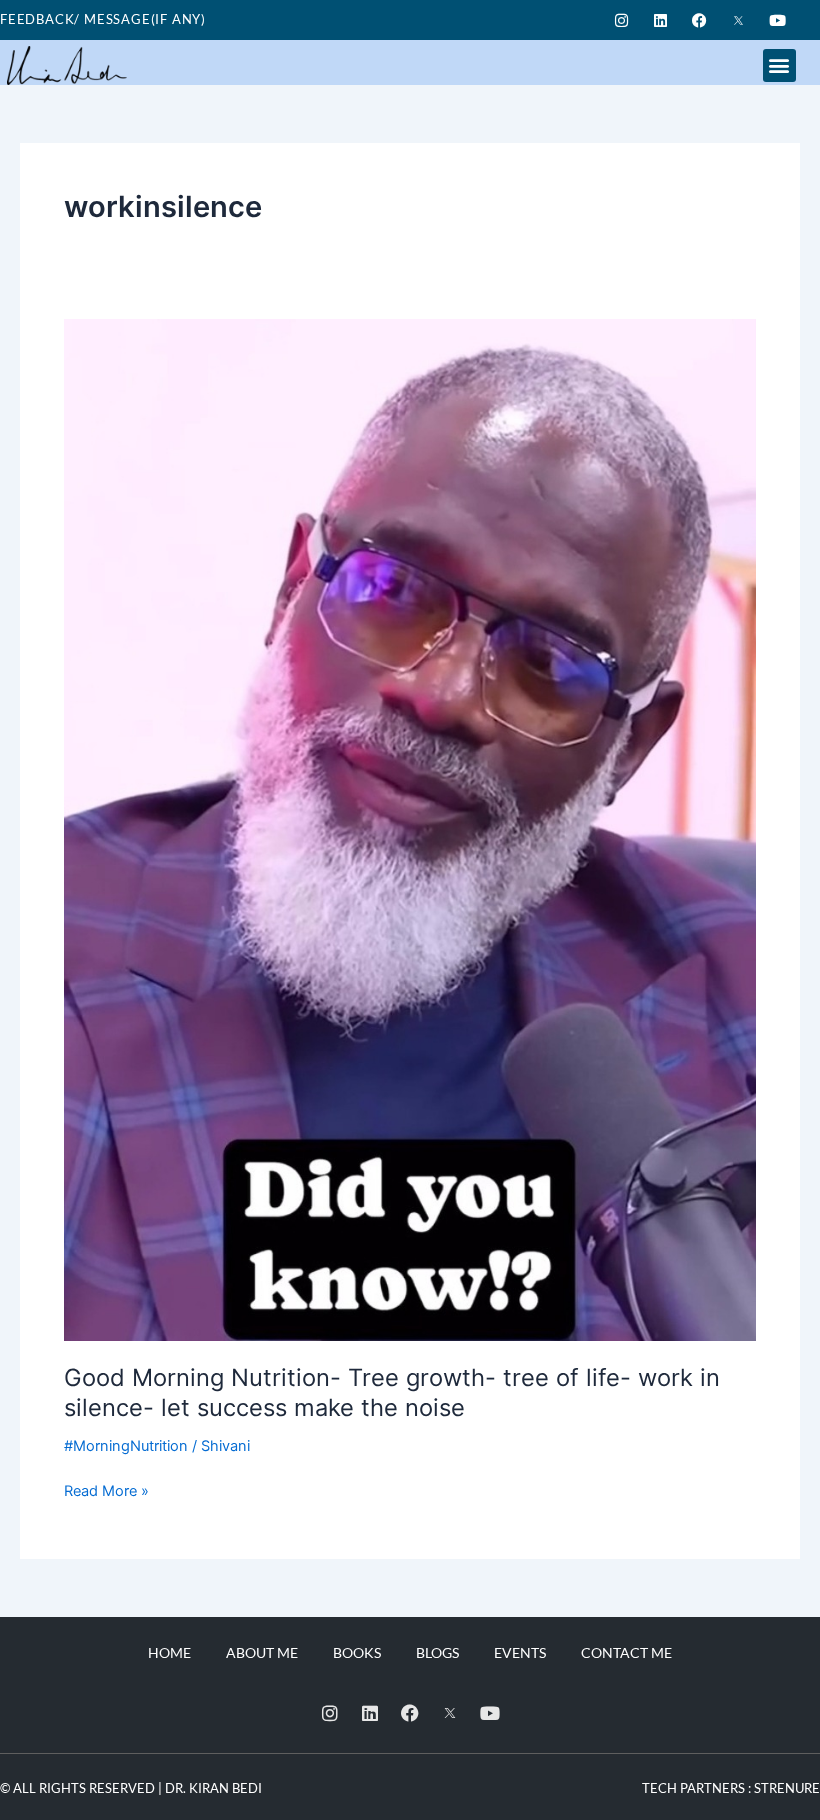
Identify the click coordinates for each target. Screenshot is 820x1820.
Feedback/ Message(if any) (103, 19)
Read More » (106, 1489)
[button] (779, 65)
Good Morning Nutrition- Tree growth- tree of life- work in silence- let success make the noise (392, 1393)
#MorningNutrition (126, 1446)
